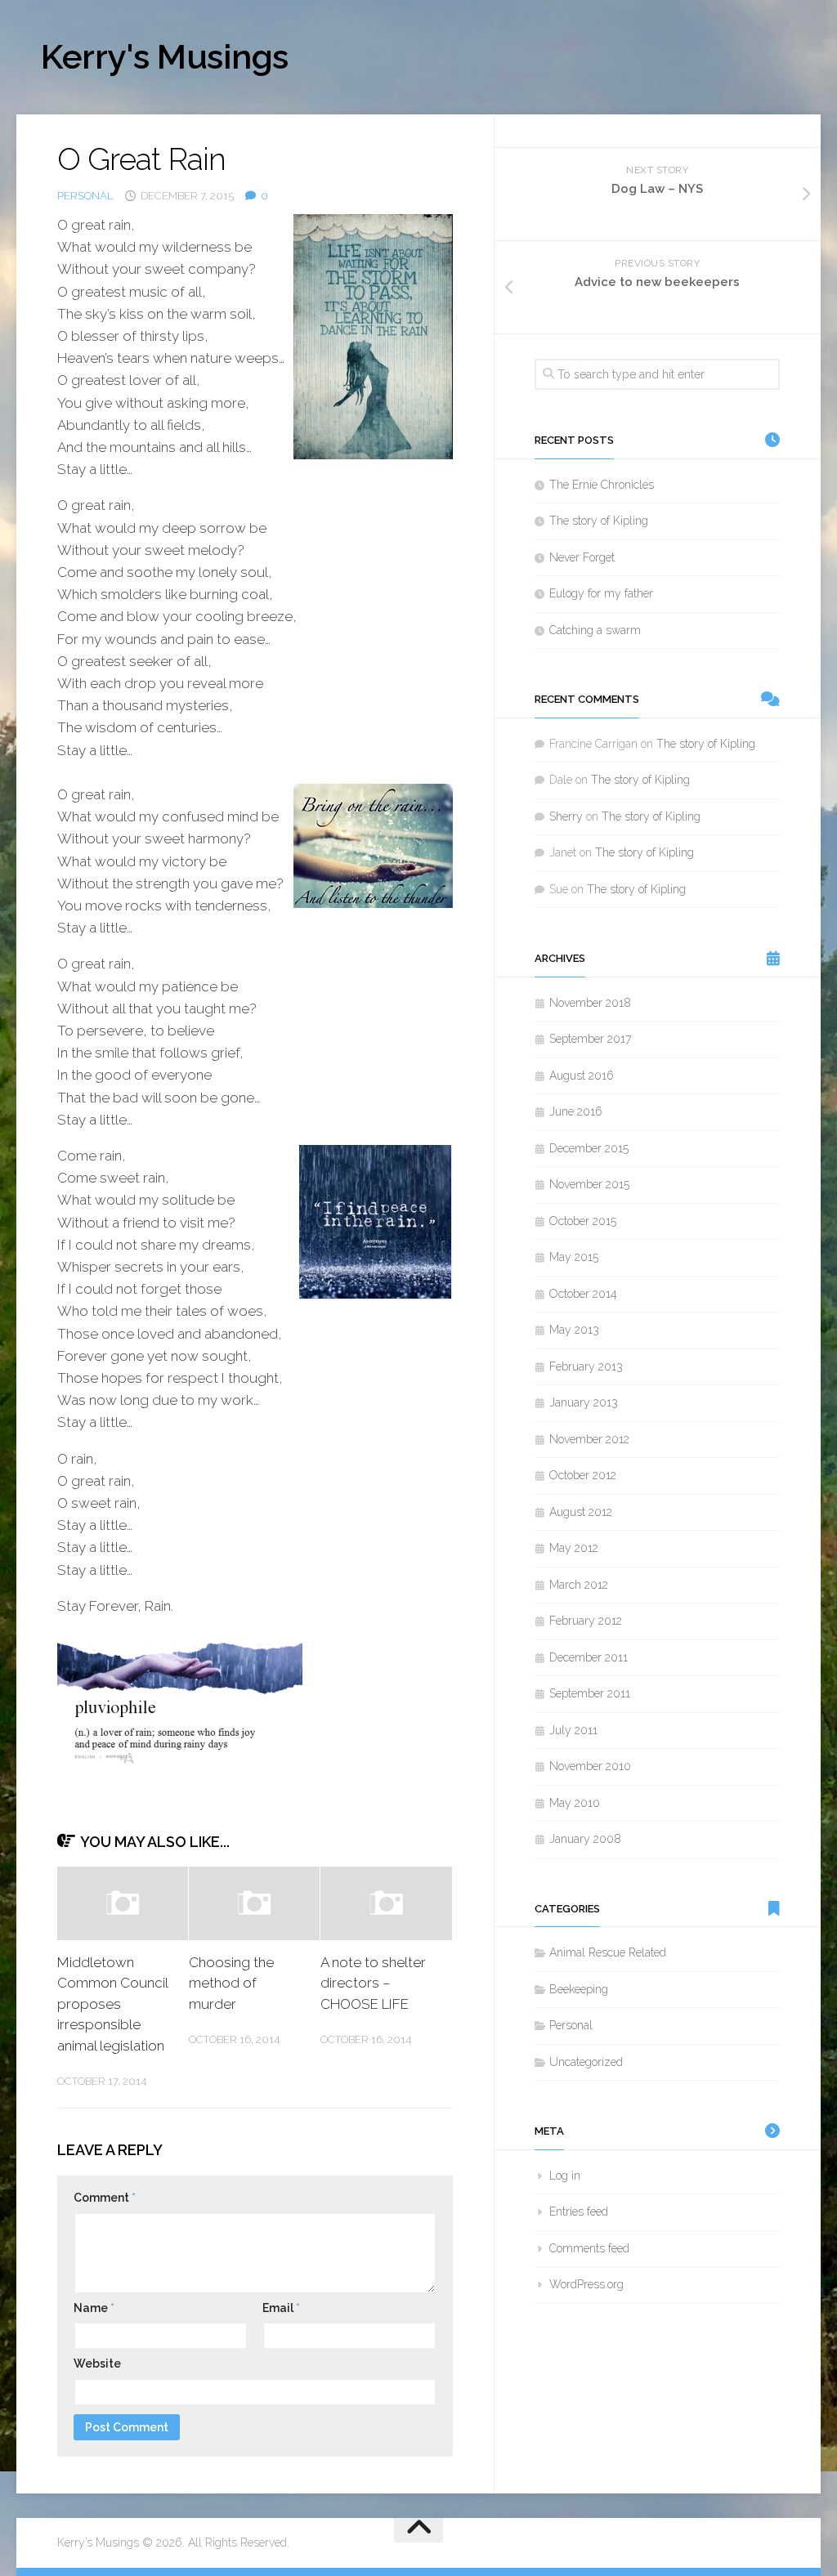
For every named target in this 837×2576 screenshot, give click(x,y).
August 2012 (581, 1512)
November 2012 (589, 1439)
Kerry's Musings (165, 57)
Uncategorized (586, 2062)
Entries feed (579, 2212)
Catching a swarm (595, 630)
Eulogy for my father (601, 593)
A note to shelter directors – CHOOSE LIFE (373, 1983)
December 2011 (589, 1657)
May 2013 (574, 1330)
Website (97, 2364)
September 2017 (590, 1039)
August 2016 (582, 1076)
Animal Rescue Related (608, 1952)
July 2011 (573, 1730)
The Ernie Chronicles (602, 485)
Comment (105, 2198)
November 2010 (590, 1766)
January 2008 (585, 1839)
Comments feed (589, 2248)
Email (281, 2308)
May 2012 (574, 1548)
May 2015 (574, 1257)
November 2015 (589, 1184)
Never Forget (582, 557)
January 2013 (584, 1402)
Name (94, 2308)
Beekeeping (579, 1989)
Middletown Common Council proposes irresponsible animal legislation (112, 2004)
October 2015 (583, 1221)
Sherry (566, 816)
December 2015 (589, 1148)
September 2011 (590, 1693)
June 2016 (576, 1111)
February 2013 (586, 1366)
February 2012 (586, 1621)
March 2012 (579, 1585)
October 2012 (583, 1475)
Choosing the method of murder (231, 1983)
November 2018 (590, 1003)
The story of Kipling (599, 521)
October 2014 (583, 1294)
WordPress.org (586, 2284)
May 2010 (575, 1803)
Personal (85, 196)
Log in (565, 2176)
